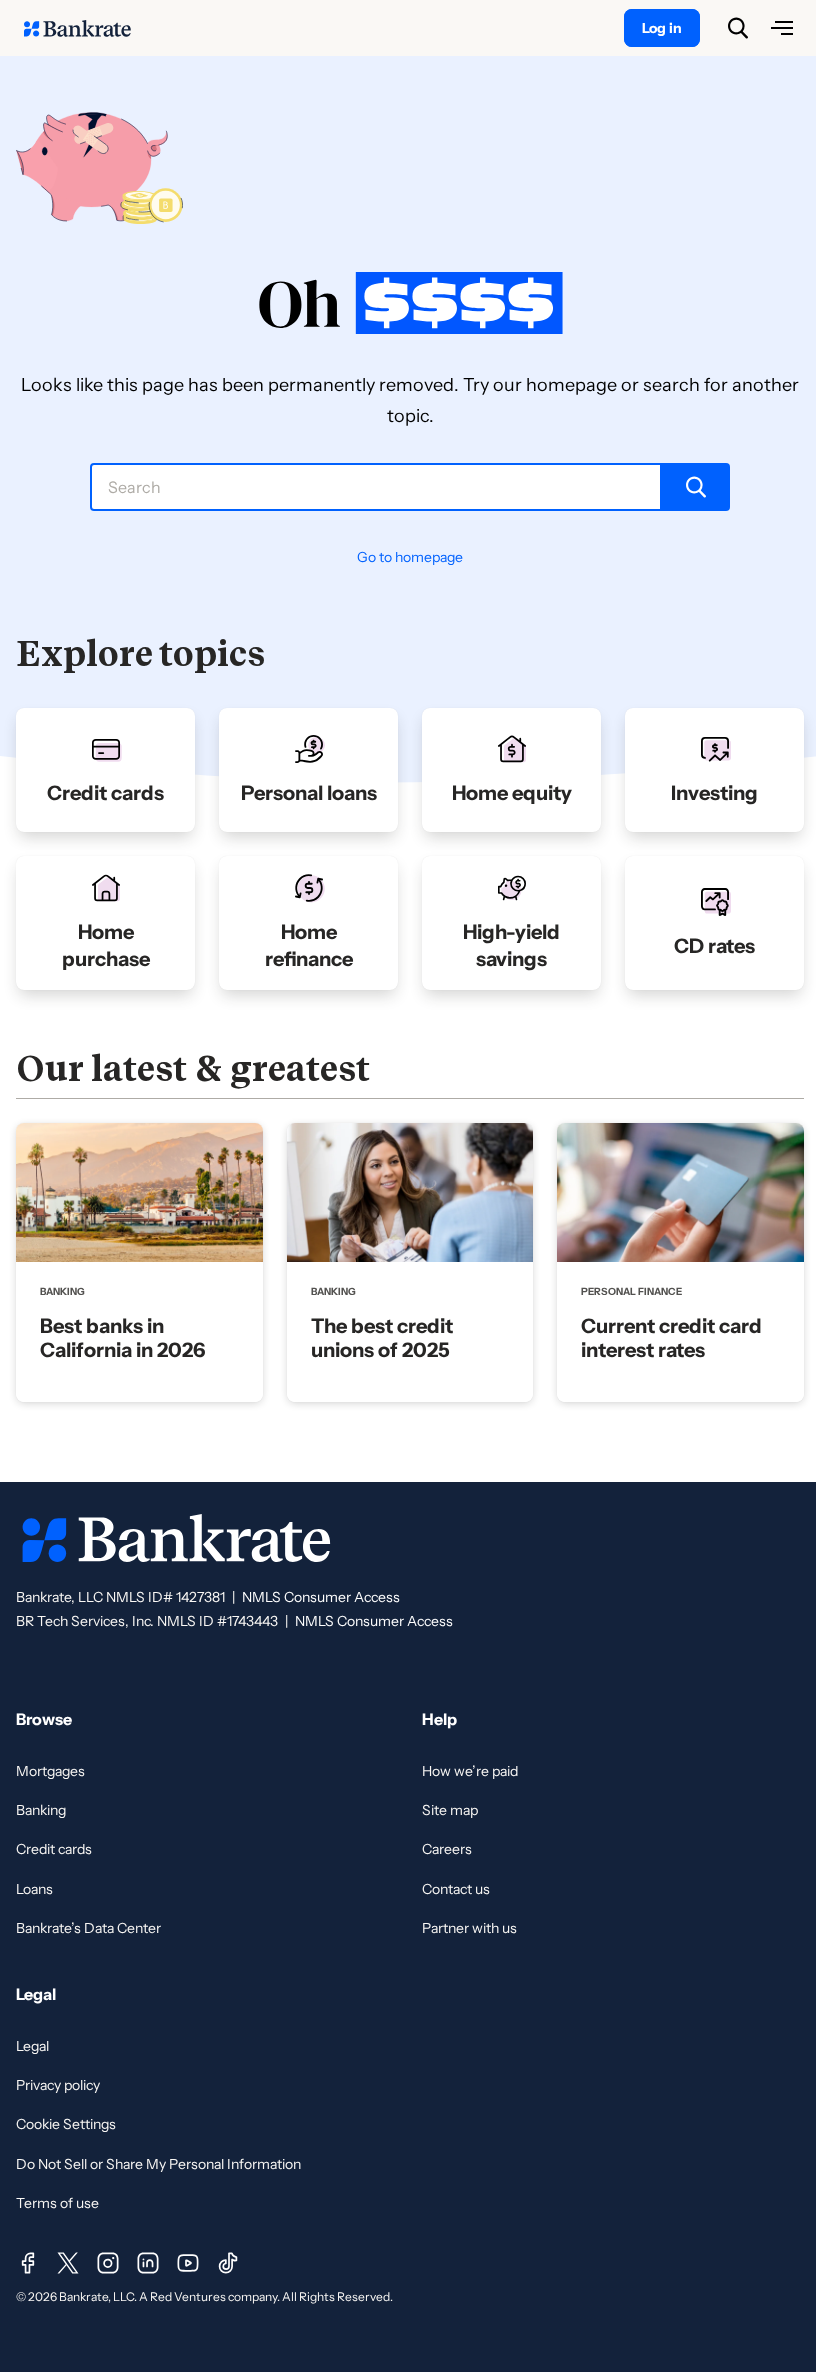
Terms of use (57, 2203)
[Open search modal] (738, 28)
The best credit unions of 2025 (382, 1338)
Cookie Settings (66, 2124)
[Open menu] (782, 28)
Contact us (456, 1889)
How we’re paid (470, 1771)
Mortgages (50, 1771)
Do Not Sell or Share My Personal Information (158, 2164)
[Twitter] (68, 2263)
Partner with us (469, 1928)
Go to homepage (410, 557)
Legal (32, 2046)
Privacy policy (58, 2085)
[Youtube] (188, 2263)
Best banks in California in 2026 (122, 1338)
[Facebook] (28, 2263)
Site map (450, 1810)
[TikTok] (228, 2263)
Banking (41, 1810)
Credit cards (54, 1849)
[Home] (88, 28)
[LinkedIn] (148, 2263)
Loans (34, 1889)
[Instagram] (108, 2263)
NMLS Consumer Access (321, 1597)
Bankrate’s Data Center (88, 1928)
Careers (447, 1849)
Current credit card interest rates (671, 1338)
